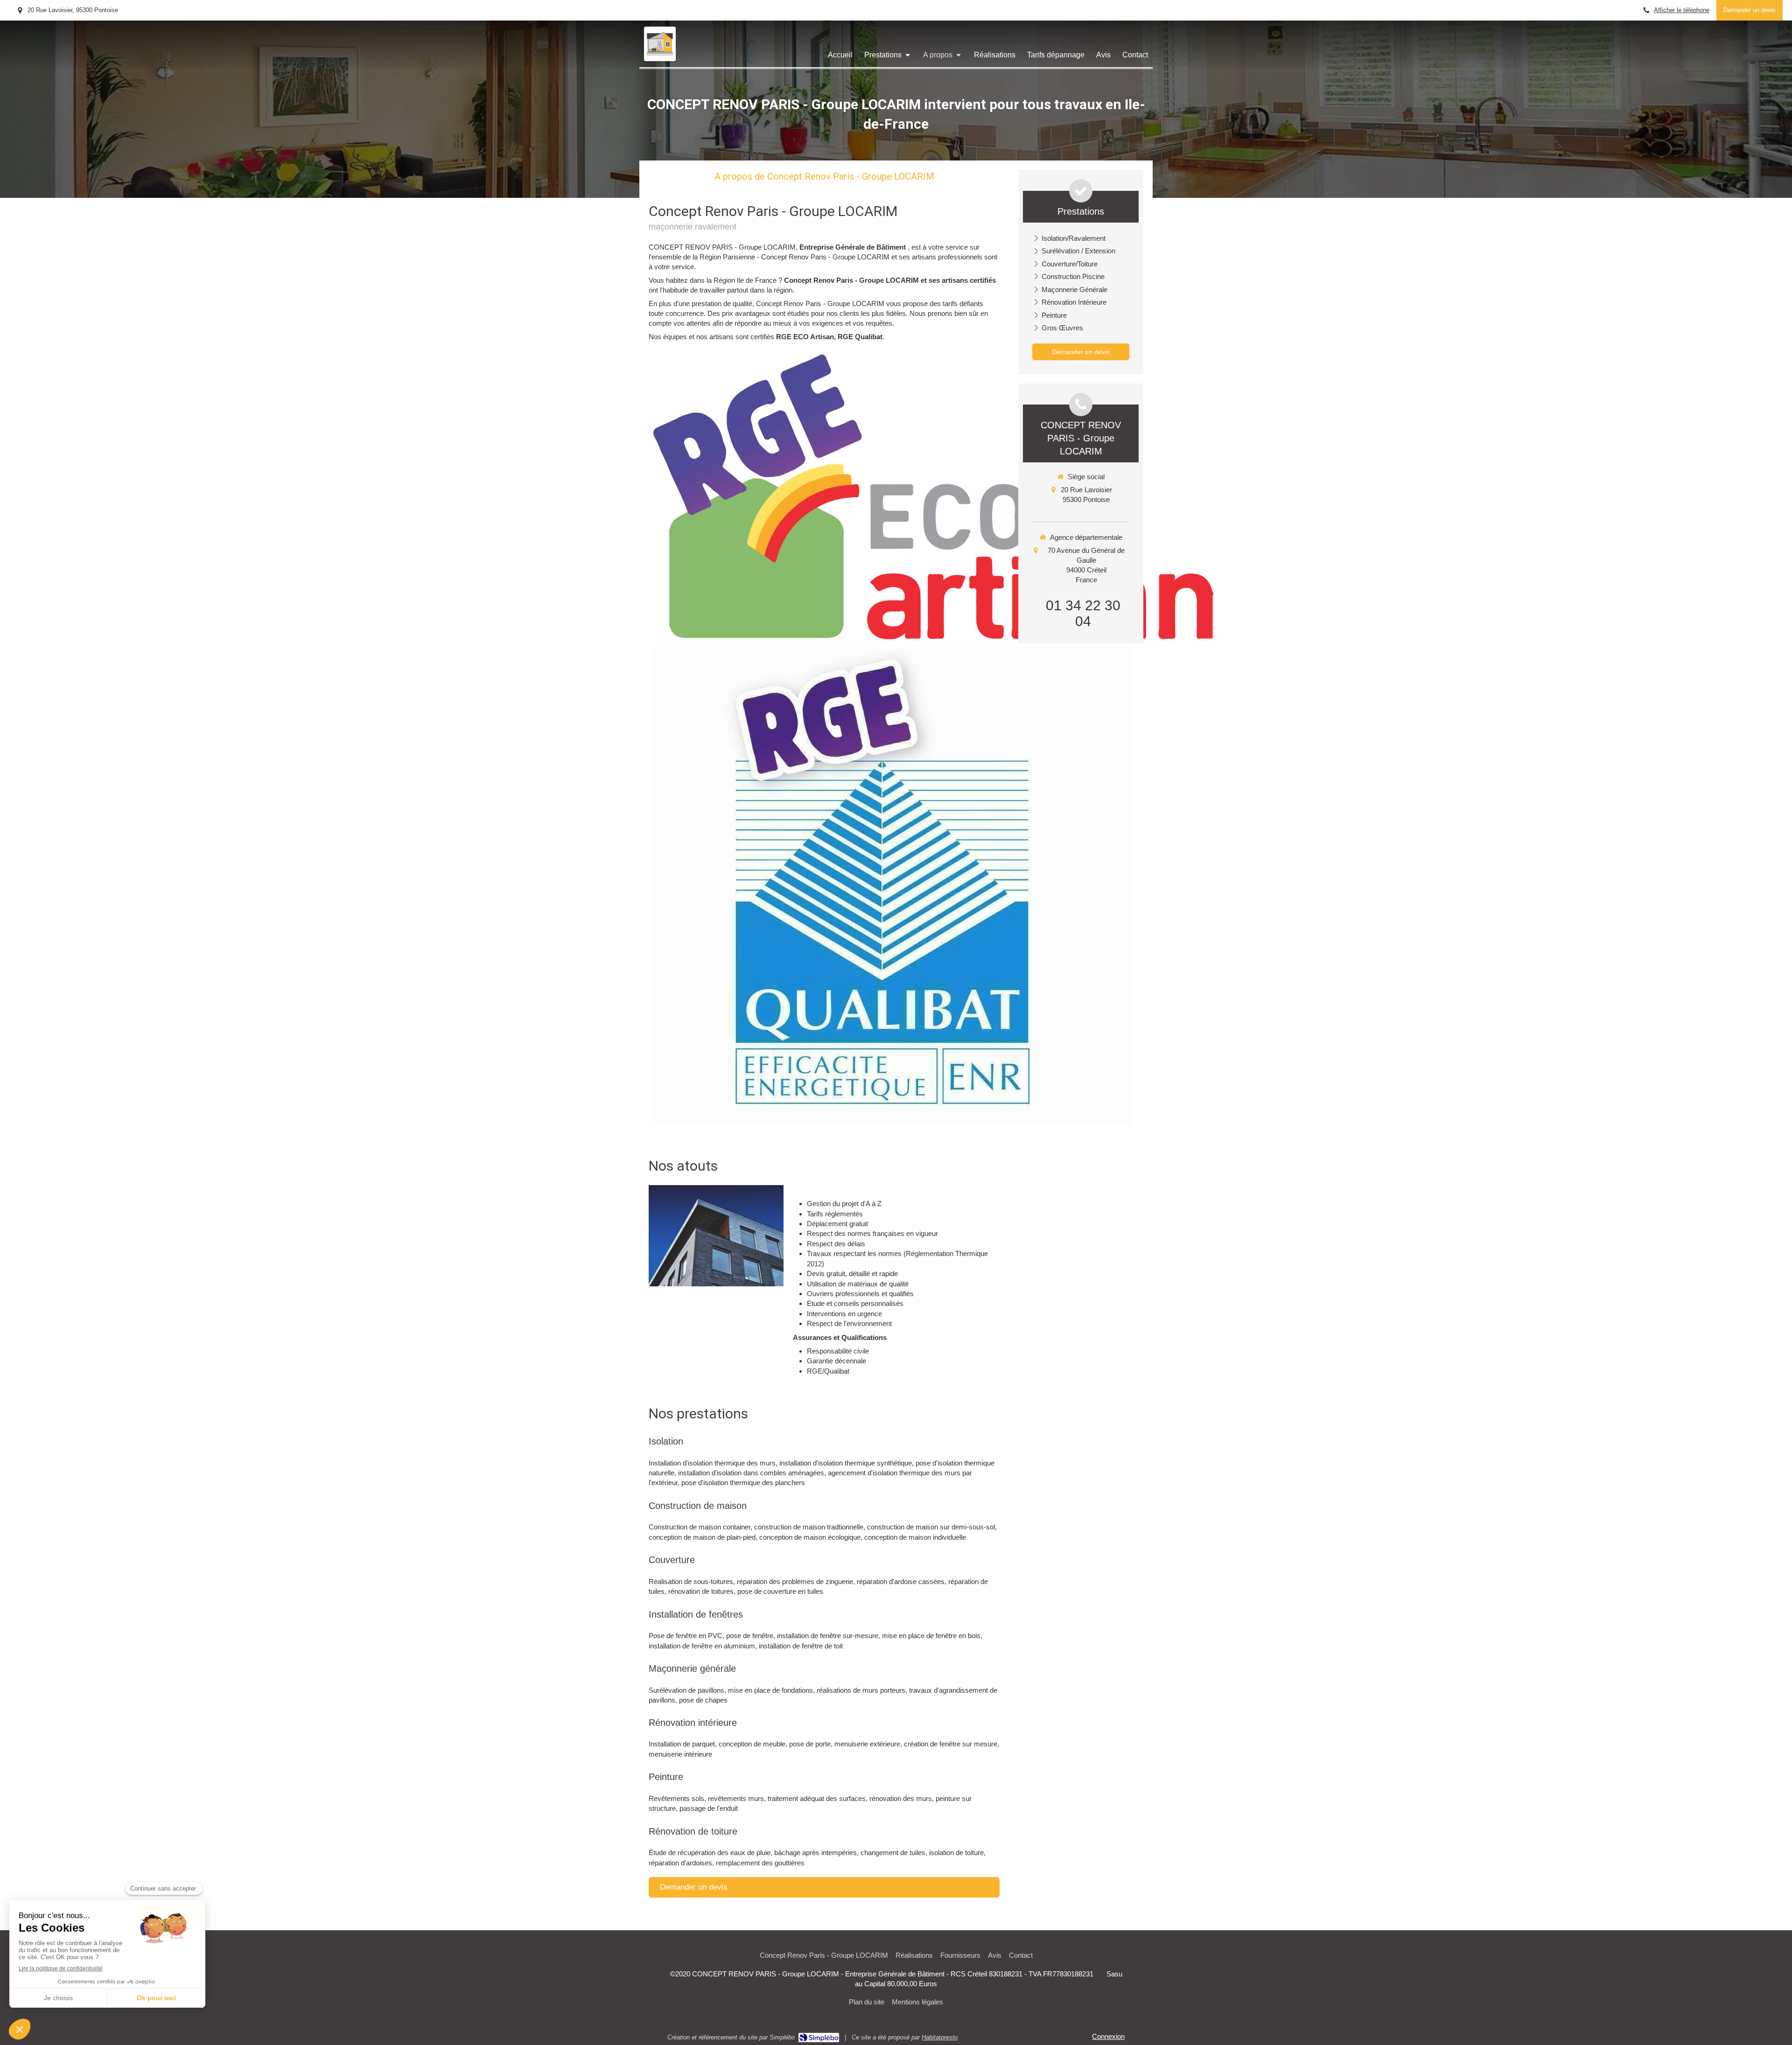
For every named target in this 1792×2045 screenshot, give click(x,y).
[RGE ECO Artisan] (933, 497)
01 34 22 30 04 (1083, 613)
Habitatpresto (940, 2037)
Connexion (1108, 2036)
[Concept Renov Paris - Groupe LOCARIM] (660, 53)
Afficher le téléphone (1682, 10)
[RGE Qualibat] (892, 886)
